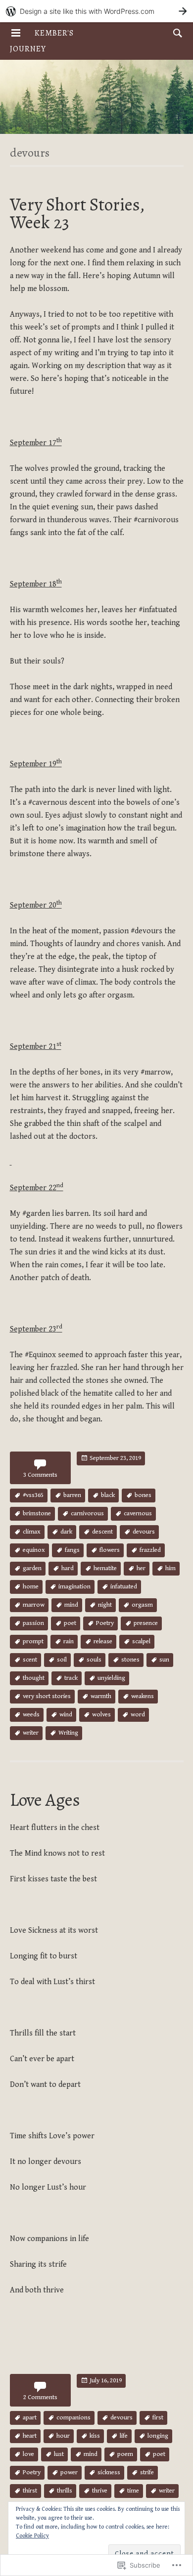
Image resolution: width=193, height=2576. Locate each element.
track (71, 1678)
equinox (34, 1550)
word (138, 1715)
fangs (72, 1550)
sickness (109, 2472)
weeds (31, 1715)
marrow (34, 1605)
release (103, 1641)
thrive (100, 2491)
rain (69, 1641)
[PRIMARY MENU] (16, 33)
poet (70, 1623)
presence (146, 1623)
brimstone (37, 1514)
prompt (33, 1641)
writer (31, 1733)
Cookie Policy (32, 2536)
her (141, 1568)
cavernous (138, 1514)
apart (30, 2418)
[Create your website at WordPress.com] (96, 11)
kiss (95, 2436)
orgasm (142, 1605)
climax (32, 1532)
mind (71, 1605)
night (105, 1605)
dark (66, 1532)
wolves (101, 1715)
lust (59, 2454)
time (133, 2491)
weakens (143, 1696)
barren (72, 1495)
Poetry (105, 1623)
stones (130, 1660)
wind (66, 1715)
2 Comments (40, 2397)
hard (68, 1568)
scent (30, 1660)
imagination (74, 1587)
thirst (30, 2491)
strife (147, 2472)
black (108, 1495)
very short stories (47, 1696)
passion (33, 1623)
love (28, 2454)
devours (144, 1532)
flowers (110, 1550)
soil (62, 1660)
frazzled (150, 1550)
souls (94, 1660)
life (124, 2436)
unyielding (111, 1678)
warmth (101, 1696)
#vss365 (33, 1495)
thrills (65, 2491)
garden (32, 1568)
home (31, 1587)
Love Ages (45, 1800)
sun (164, 1660)
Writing (68, 1733)
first (158, 2418)
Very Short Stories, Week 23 (77, 213)
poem (125, 2454)
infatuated (124, 1587)
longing (158, 2436)
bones (143, 1495)
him (170, 1568)
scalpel (141, 1641)
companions (73, 2418)
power (69, 2472)
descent (102, 1532)
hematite (105, 1568)
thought (34, 1678)
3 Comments (40, 1475)
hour (63, 2436)
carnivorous (87, 1514)
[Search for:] (175, 33)
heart (30, 2436)
